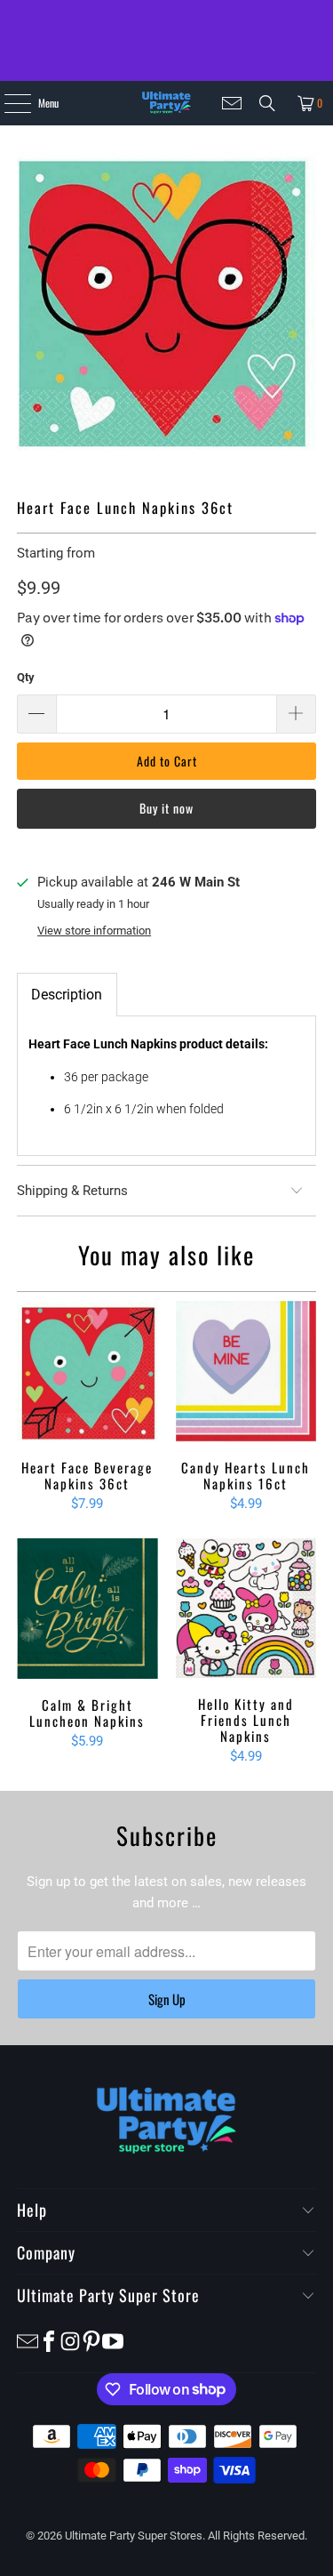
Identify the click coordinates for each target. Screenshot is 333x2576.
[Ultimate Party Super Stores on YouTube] (113, 2340)
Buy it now (166, 808)
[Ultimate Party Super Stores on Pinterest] (91, 2340)
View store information (94, 931)
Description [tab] (67, 995)
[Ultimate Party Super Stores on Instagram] (70, 2340)
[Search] (267, 103)
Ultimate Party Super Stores (134, 2536)
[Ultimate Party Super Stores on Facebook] (49, 2340)
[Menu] (8, 103)
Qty (26, 677)
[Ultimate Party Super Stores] (166, 103)
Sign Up (167, 1999)
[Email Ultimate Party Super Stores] (232, 103)
